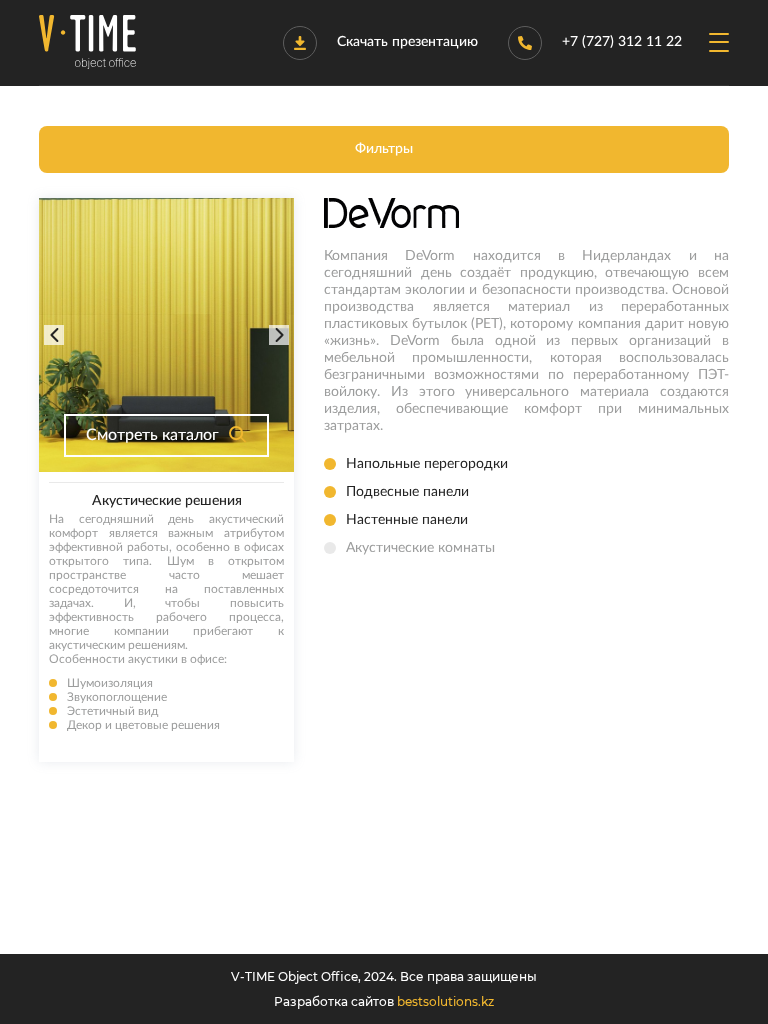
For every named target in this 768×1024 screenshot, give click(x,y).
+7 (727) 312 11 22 (622, 42)
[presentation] (54, 335)
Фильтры (384, 149)
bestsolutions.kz (445, 1001)
